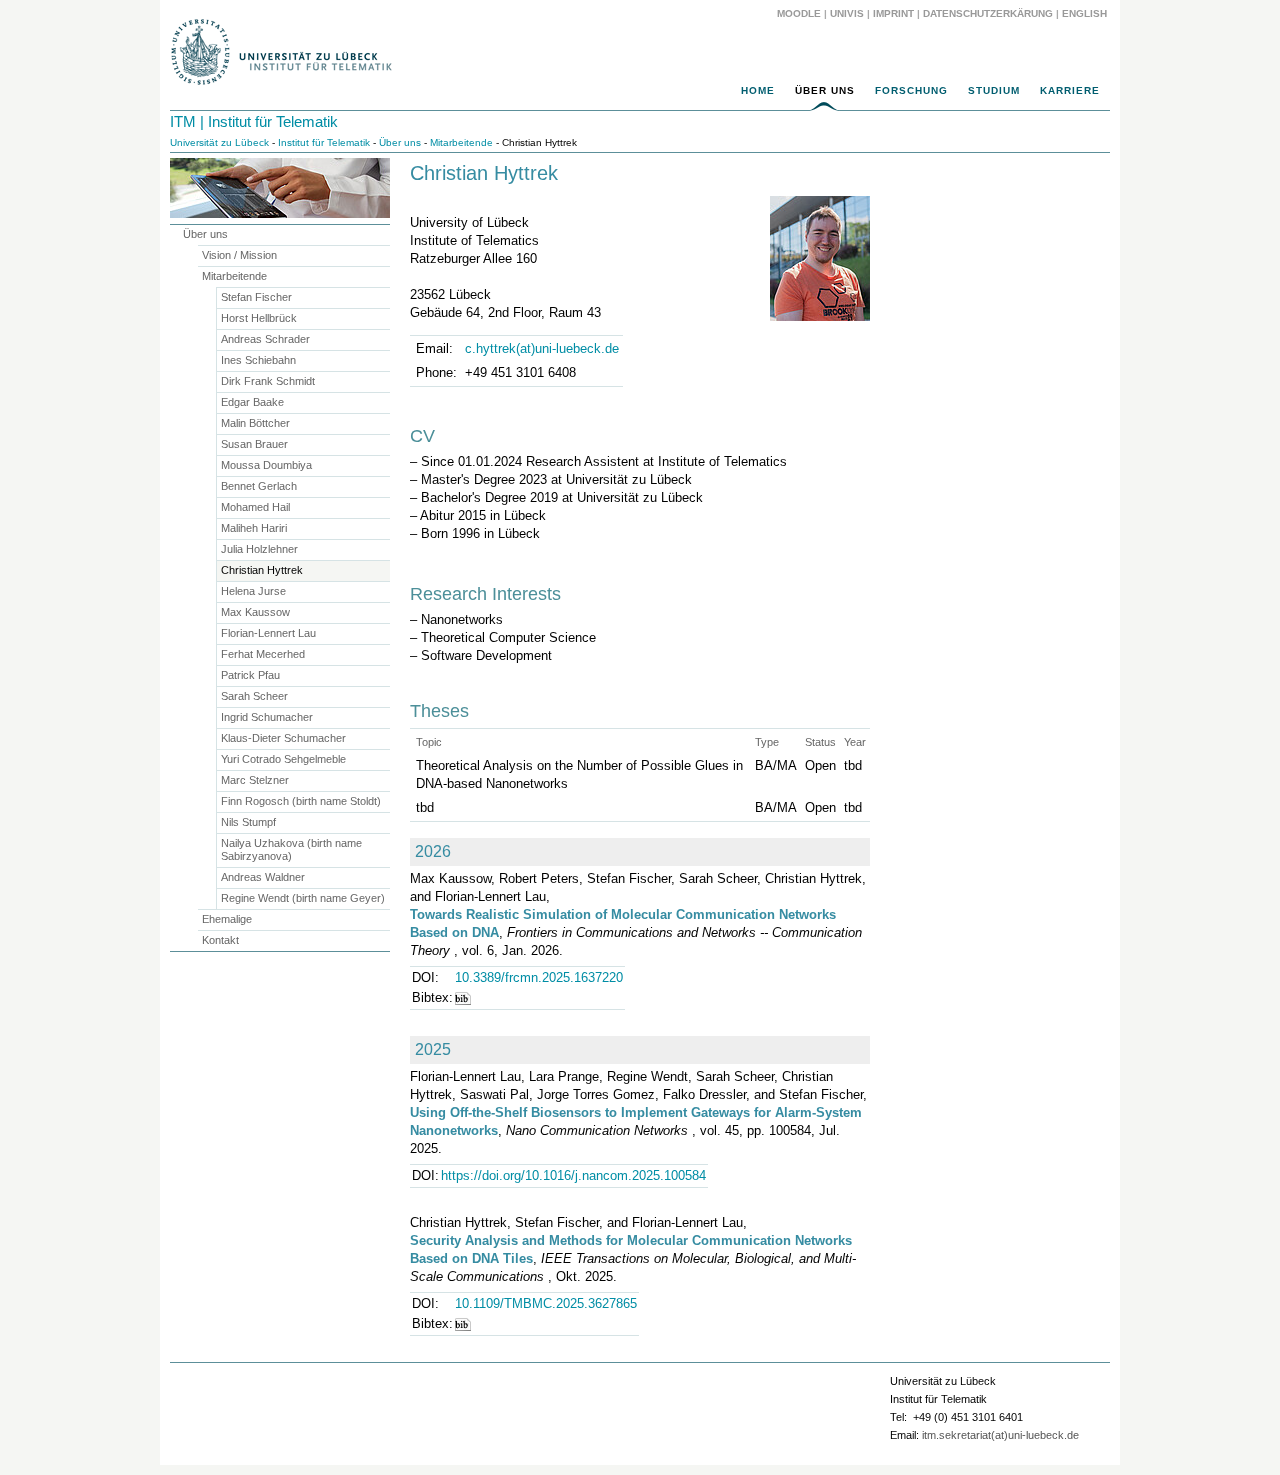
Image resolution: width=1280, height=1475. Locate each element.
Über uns (825, 90)
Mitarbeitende (461, 142)
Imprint (893, 13)
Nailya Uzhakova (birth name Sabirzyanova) (291, 849)
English (1086, 13)
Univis (847, 13)
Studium (994, 90)
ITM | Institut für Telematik (254, 121)
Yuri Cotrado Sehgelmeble (283, 759)
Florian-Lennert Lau (268, 633)
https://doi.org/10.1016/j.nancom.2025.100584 (573, 1175)
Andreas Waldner (263, 877)
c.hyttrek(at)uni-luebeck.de (542, 348)
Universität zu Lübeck (219, 142)
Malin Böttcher (255, 423)
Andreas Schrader (265, 339)
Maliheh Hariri (254, 528)
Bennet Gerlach (259, 486)
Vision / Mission (239, 255)
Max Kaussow (255, 612)
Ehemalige (227, 919)
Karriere (1070, 90)
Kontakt (220, 940)
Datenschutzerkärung (988, 13)
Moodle (799, 13)
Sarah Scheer (254, 696)
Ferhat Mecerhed (263, 654)
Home (758, 90)
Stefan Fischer (256, 297)
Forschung (911, 90)
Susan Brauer (254, 444)
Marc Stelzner (255, 780)
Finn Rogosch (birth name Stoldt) (301, 801)
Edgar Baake (252, 402)
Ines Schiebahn (258, 360)
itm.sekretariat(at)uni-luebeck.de (1000, 1435)
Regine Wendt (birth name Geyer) (303, 898)
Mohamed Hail (255, 507)
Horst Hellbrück (259, 318)
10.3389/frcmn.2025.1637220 (539, 977)
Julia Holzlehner (259, 549)
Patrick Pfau (250, 675)
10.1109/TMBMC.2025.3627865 (546, 1303)
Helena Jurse (253, 591)
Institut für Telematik (324, 142)
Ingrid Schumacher (267, 717)
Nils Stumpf (248, 822)
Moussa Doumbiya (266, 465)
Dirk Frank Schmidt (268, 381)
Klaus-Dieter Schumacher (283, 738)
